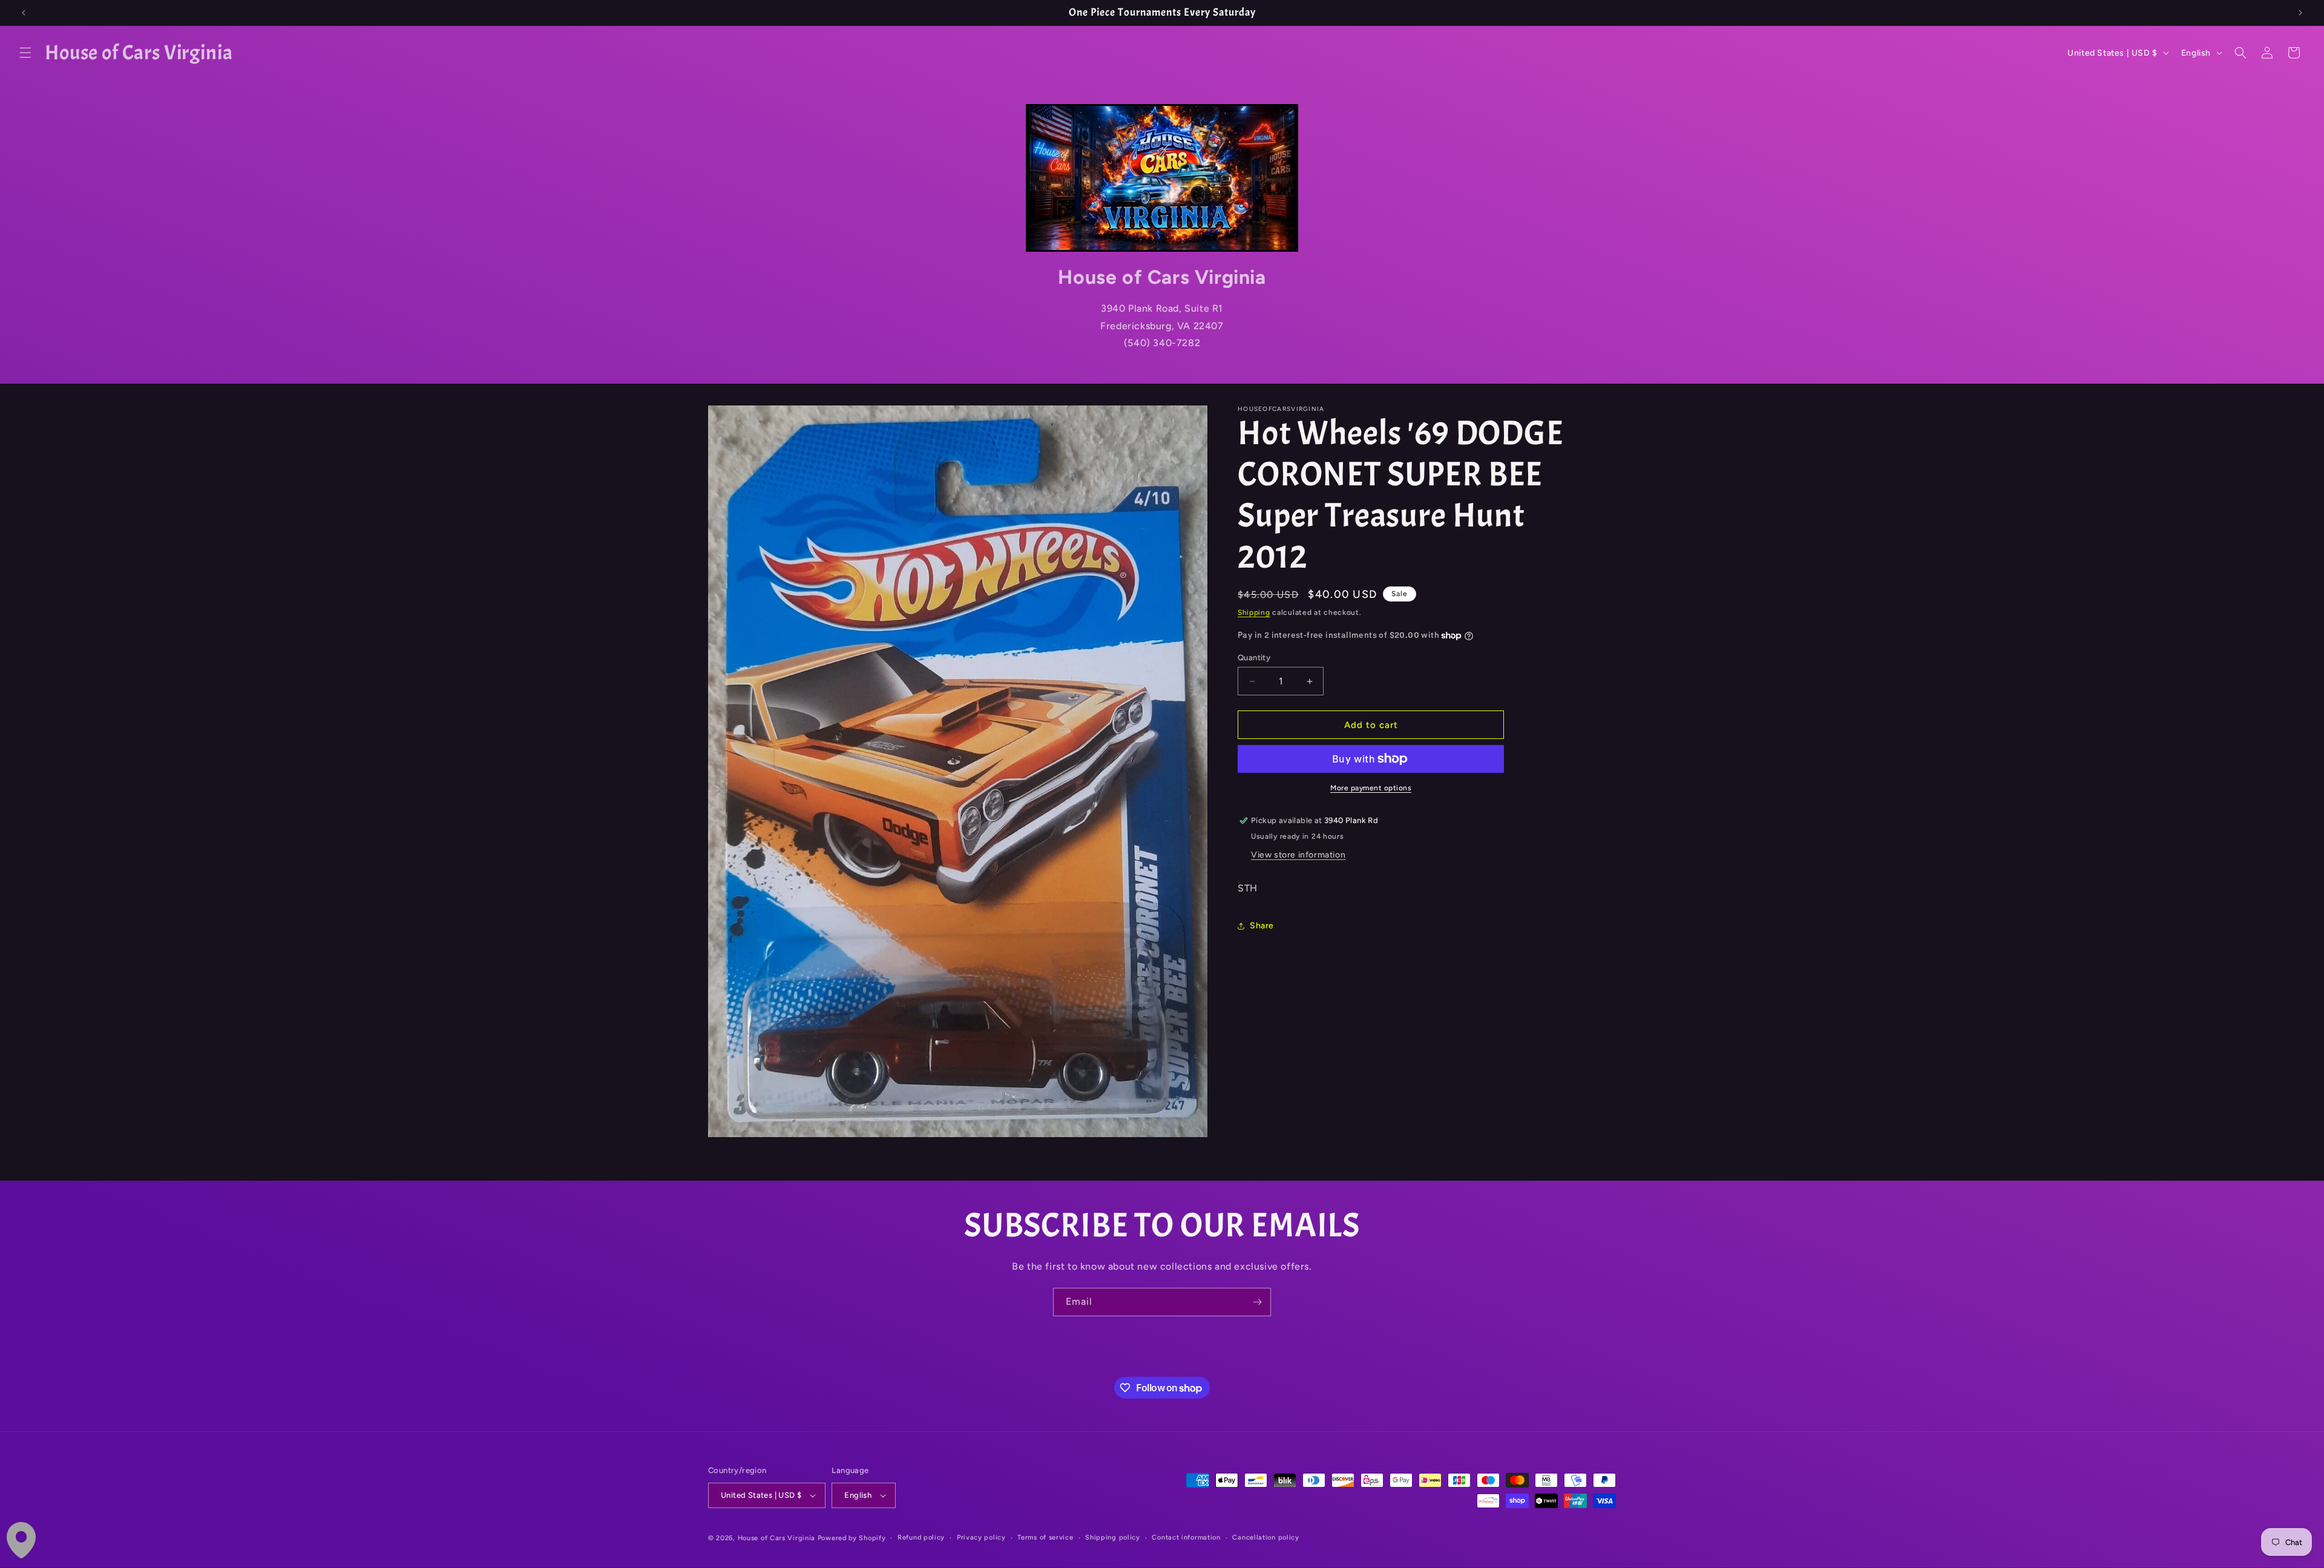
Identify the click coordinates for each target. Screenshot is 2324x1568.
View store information (1298, 855)
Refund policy (921, 1537)
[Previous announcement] (24, 13)
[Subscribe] (1257, 1302)
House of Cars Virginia (776, 1538)
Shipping (1254, 612)
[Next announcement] (2300, 13)
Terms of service (1045, 1537)
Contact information (1186, 1537)
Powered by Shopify (852, 1538)
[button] (25, 53)
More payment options (1371, 788)
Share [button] (1262, 926)
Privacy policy (981, 1537)
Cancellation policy (1265, 1537)
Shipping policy (1113, 1537)
